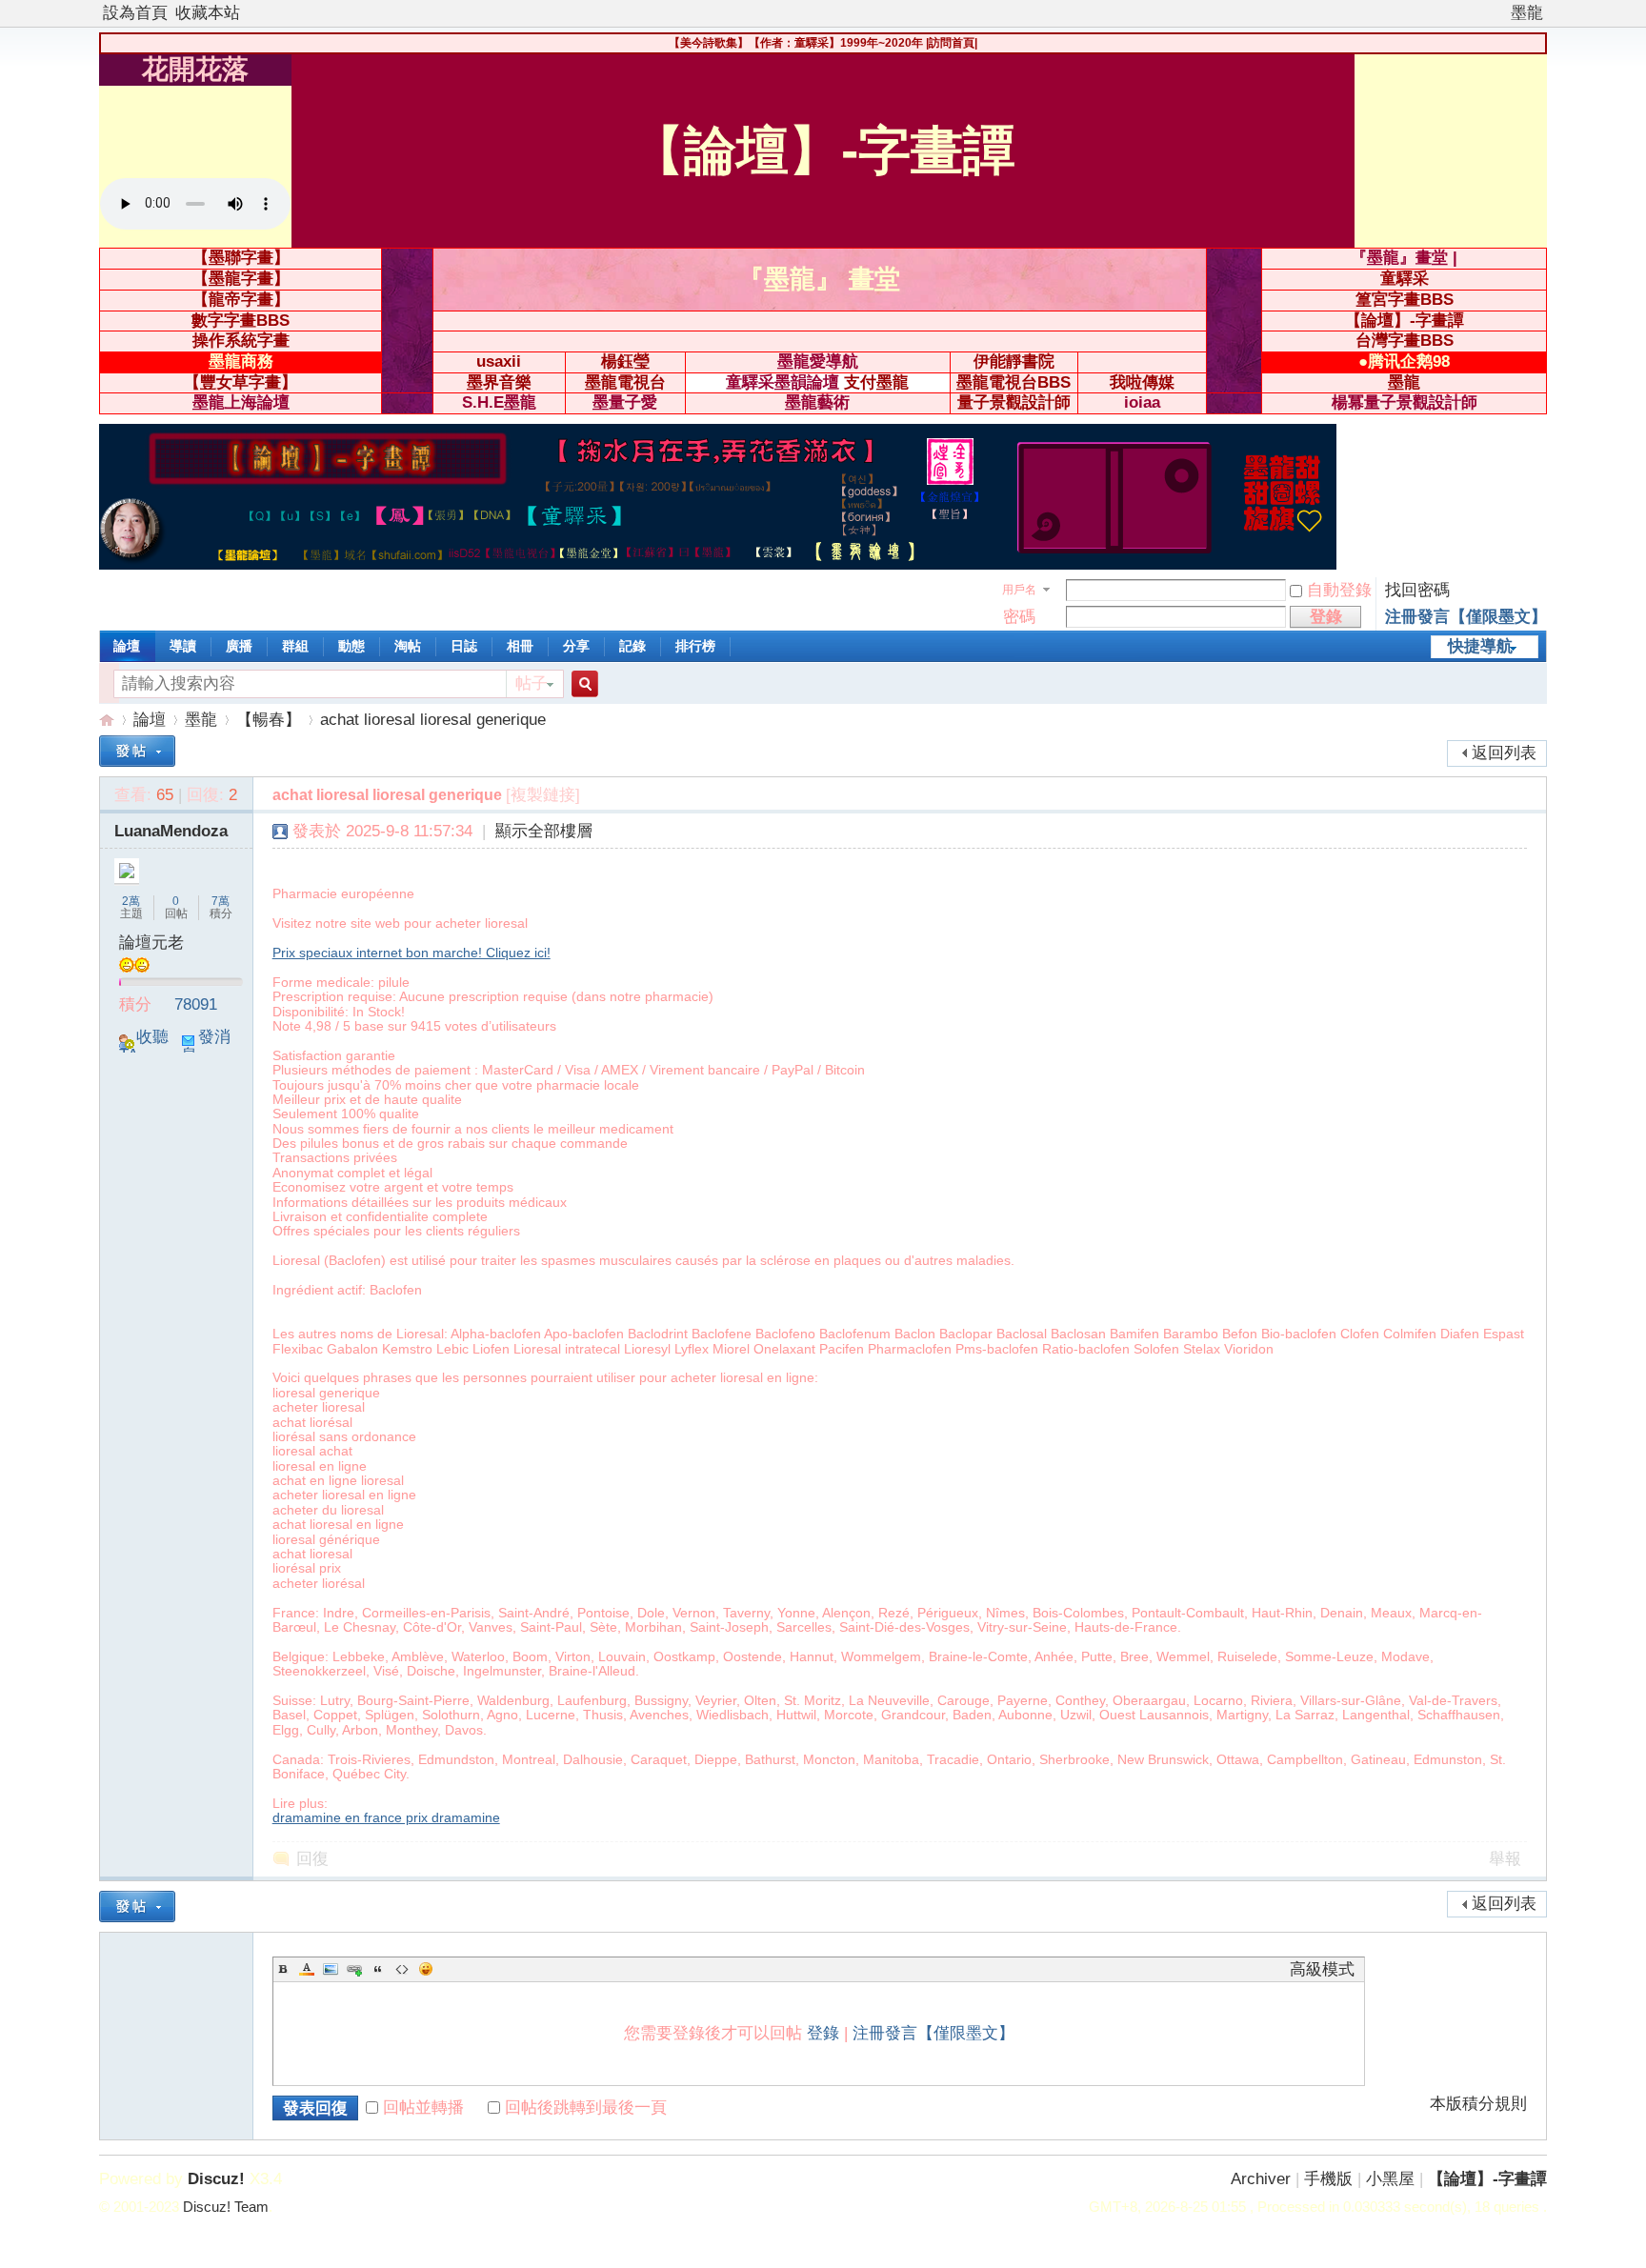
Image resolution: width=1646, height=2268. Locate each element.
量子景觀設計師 (1014, 402)
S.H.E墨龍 (499, 402)
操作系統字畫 (241, 341)
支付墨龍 (876, 382)
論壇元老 (151, 943)
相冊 (520, 646)
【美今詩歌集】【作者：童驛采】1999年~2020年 (796, 43)
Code (402, 1969)
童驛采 (1405, 279)
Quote (378, 1969)
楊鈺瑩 (625, 361)
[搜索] (582, 684)
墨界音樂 (499, 382)
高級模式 (1322, 1969)
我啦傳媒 (1142, 382)
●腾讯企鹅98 (1404, 361)
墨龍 (1527, 13)
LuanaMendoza (171, 831)
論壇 (127, 646)
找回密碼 (1417, 590)
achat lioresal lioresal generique (433, 720)
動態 (351, 646)
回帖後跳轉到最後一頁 (586, 2107)
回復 (312, 1859)
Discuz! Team (226, 2207)
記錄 (632, 646)
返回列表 (1504, 753)
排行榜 (695, 646)
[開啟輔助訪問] (1502, 13)
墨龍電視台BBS (1014, 382)
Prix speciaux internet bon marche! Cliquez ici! (411, 953)
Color (307, 1969)
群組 (295, 646)
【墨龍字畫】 (241, 279)
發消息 (206, 1046)
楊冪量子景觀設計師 (1405, 402)
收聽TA (144, 1046)
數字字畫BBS (241, 321)
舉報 (1505, 1859)
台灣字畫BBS (1405, 341)
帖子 (532, 683)
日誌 (464, 646)
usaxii (499, 361)
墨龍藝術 (817, 402)
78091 (196, 1004)
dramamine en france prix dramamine (386, 1817)
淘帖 (408, 646)
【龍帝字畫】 (241, 300)
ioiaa (1142, 402)
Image (331, 1969)
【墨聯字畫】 (241, 258)
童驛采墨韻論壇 (783, 382)
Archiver (1261, 2179)
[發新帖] (137, 751)
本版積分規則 (1478, 2104)
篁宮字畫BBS (1405, 300)
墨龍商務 (241, 361)
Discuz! (216, 2179)
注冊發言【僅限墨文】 (1466, 617)
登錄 (823, 2033)
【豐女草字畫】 (241, 382)
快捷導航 (1480, 646)
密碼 (1019, 617)
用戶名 (1019, 590)
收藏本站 (208, 13)
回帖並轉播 (423, 2107)
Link (354, 1969)
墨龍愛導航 (818, 361)
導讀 (183, 646)
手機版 (1328, 2179)
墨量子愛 (625, 402)
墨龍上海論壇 (241, 402)
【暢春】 (269, 720)
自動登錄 (1339, 590)
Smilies (426, 1969)
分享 (576, 646)
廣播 (239, 646)
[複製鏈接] (543, 795)
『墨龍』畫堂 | (1404, 258)
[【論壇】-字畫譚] (718, 564)
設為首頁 (135, 13)
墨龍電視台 (625, 382)
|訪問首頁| (952, 43)
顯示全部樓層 (544, 831)
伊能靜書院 (1014, 361)
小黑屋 (1390, 2179)
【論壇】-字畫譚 (1405, 321)
